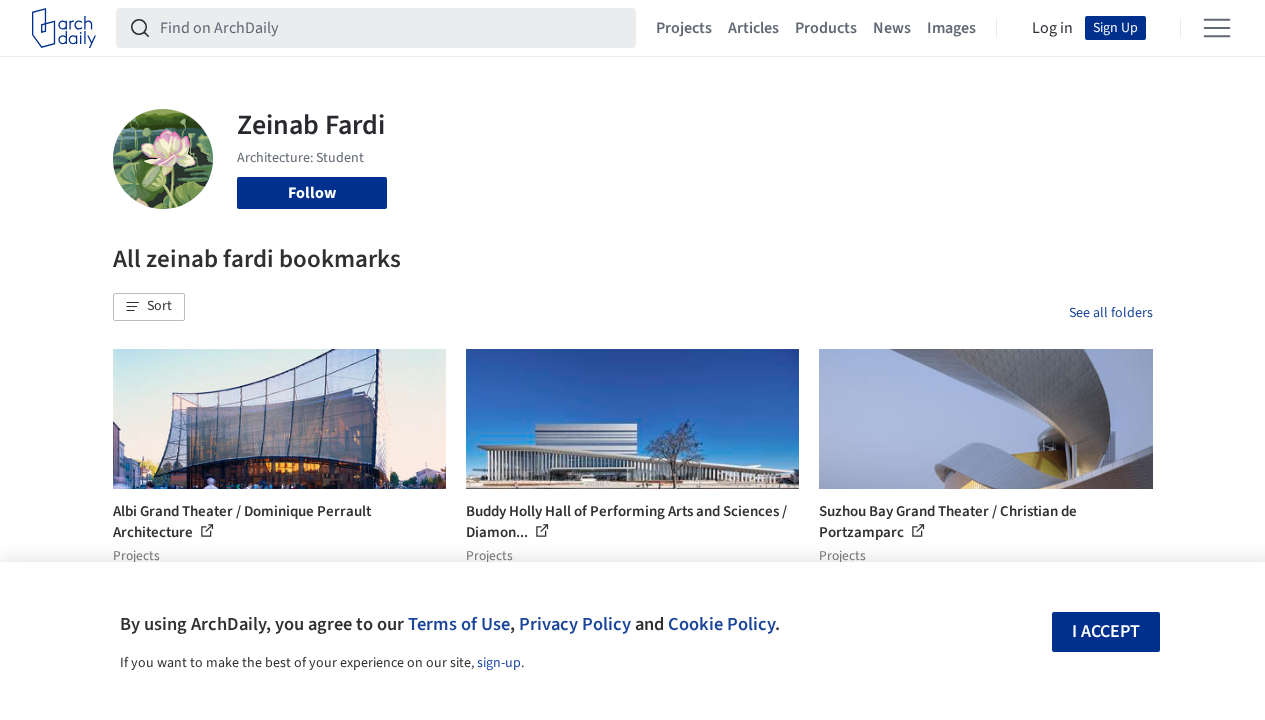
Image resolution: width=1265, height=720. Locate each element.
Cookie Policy (721, 624)
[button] (149, 307)
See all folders (1111, 313)
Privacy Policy (575, 624)
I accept (1106, 631)
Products (826, 28)
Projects (684, 28)
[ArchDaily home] (64, 28)
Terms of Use (459, 624)
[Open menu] (1217, 28)
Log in (1052, 28)
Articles (753, 28)
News (892, 28)
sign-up (499, 663)
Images (951, 28)
